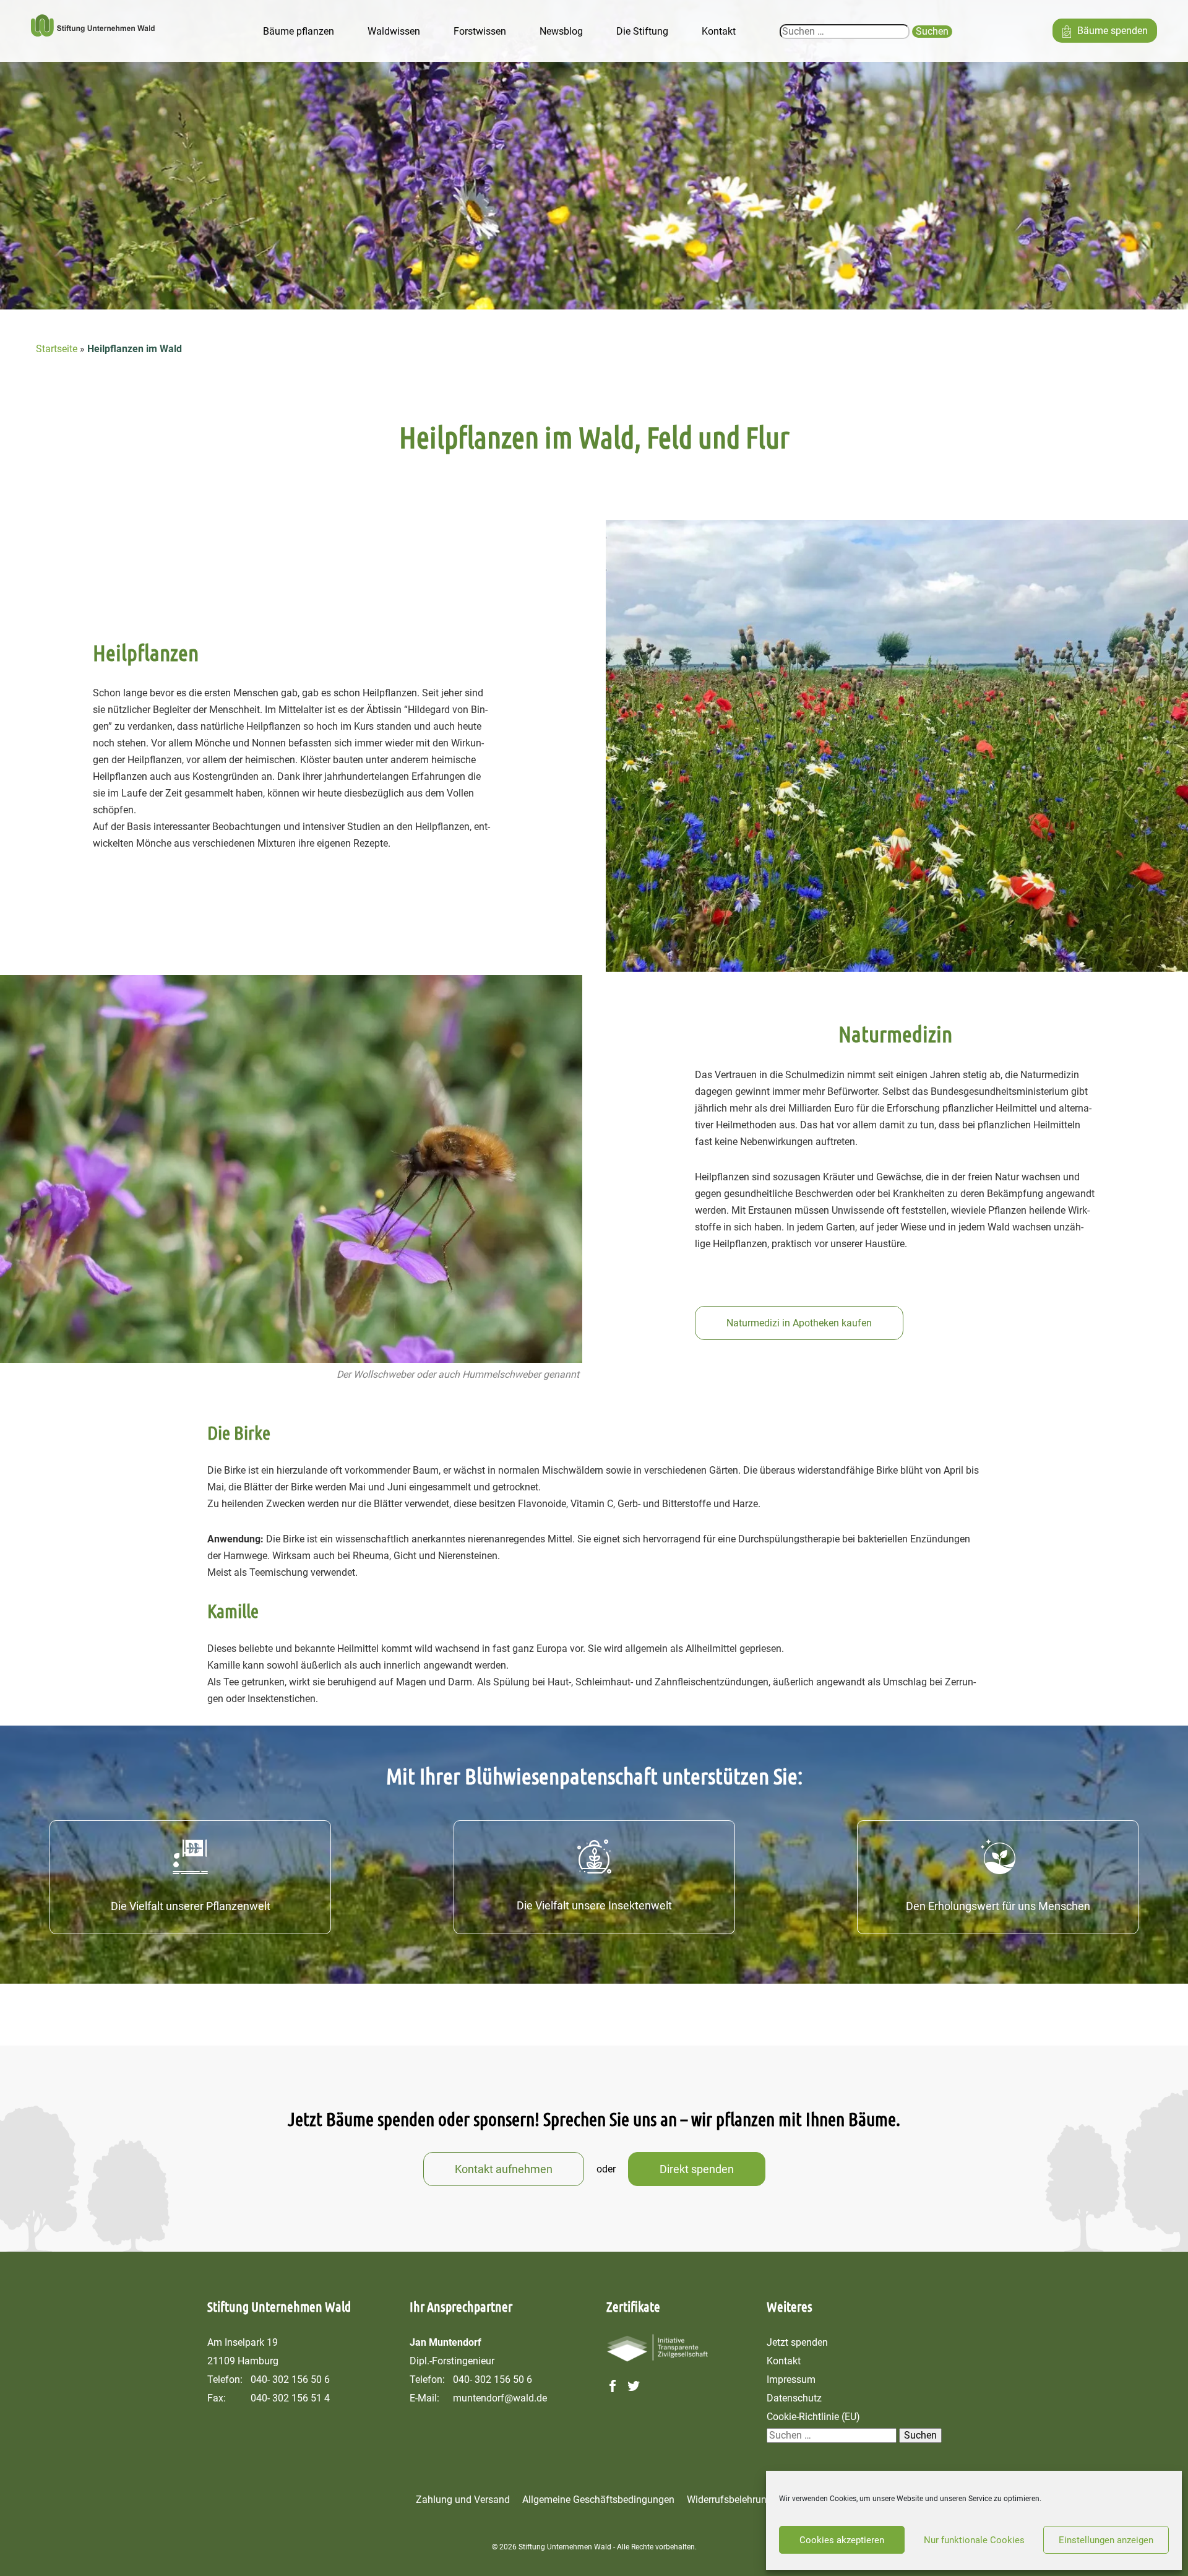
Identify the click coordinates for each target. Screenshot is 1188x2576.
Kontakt (719, 31)
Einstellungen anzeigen (1106, 2540)
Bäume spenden (1113, 31)
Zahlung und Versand (463, 2500)
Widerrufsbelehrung (730, 2500)
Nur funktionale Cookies (974, 2540)
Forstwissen (480, 31)
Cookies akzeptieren (842, 2540)
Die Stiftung (642, 31)
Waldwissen (394, 31)
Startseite (57, 349)
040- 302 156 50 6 (290, 2379)
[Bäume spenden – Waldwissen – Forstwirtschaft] (93, 31)
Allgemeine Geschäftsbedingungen (598, 2500)
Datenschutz (794, 2398)
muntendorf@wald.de (500, 2398)
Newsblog (561, 31)
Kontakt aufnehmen (504, 2169)
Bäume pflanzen (299, 31)
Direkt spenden (697, 2169)
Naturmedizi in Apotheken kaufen (799, 1323)
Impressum (791, 2379)
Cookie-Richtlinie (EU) (813, 2417)
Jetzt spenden (797, 2342)
